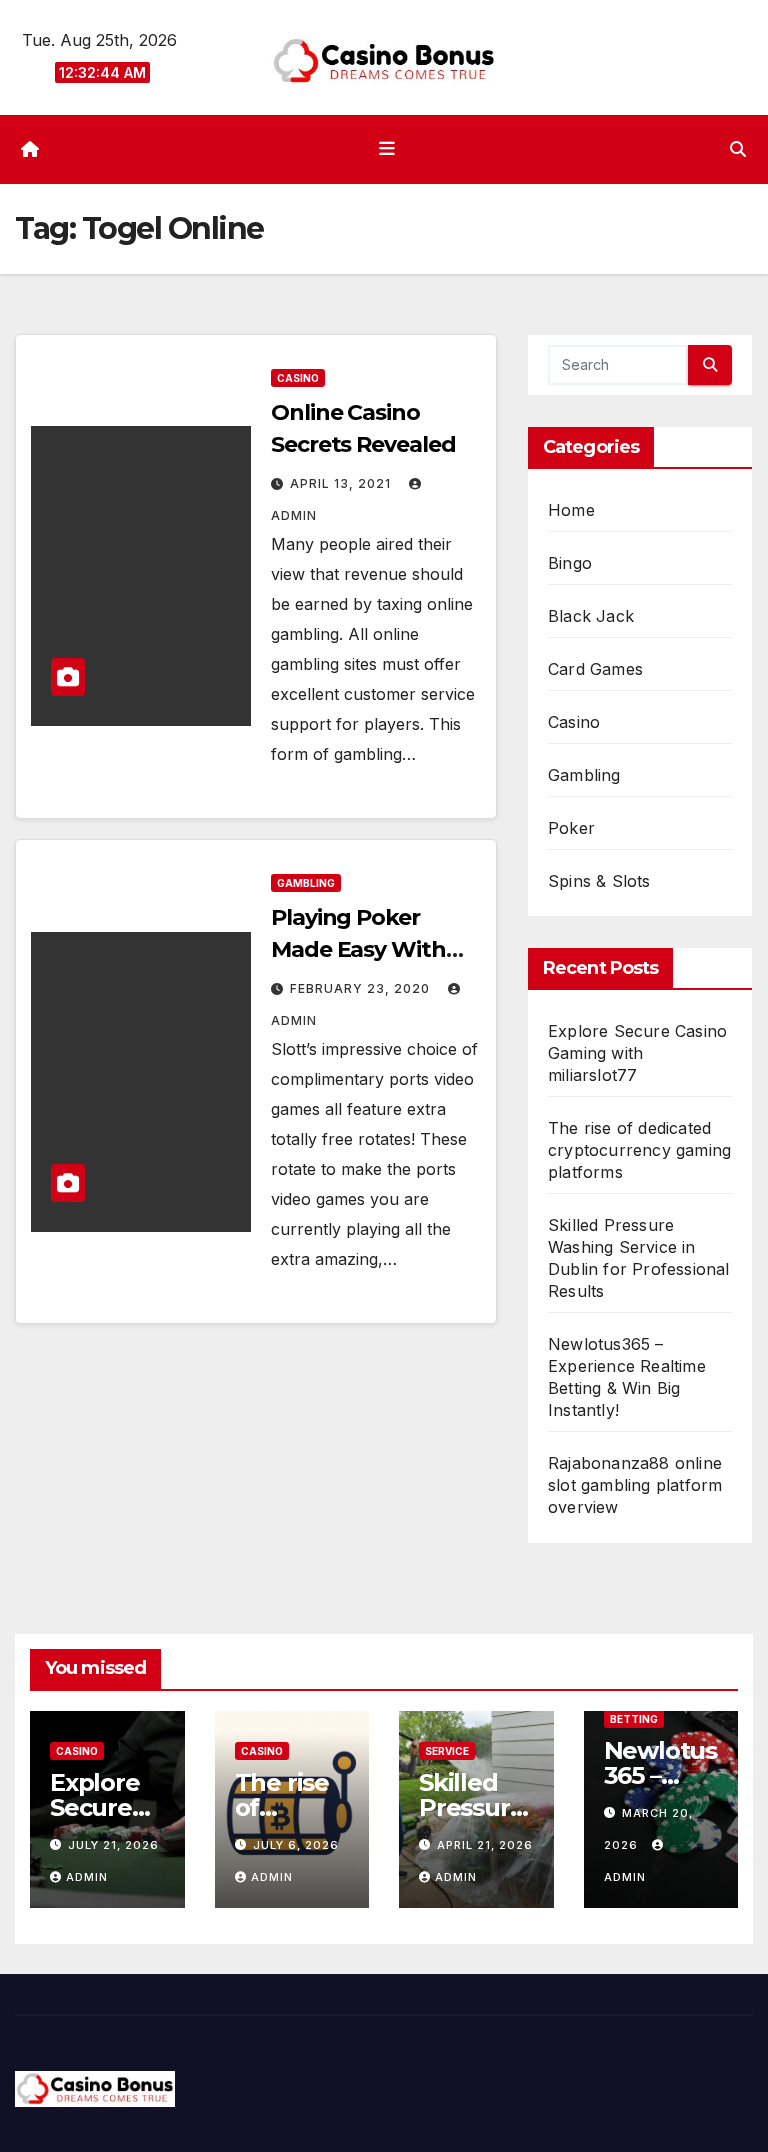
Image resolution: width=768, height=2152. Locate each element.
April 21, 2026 (485, 1845)
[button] (738, 149)
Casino (298, 378)
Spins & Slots (599, 881)
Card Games (595, 669)
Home (571, 510)
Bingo (570, 563)
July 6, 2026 (296, 1845)
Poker (571, 828)
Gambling (306, 883)
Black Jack (591, 616)
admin (87, 1877)
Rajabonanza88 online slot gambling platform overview (635, 1485)
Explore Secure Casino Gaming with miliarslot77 (637, 1053)
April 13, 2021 (342, 483)
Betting (634, 1719)
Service (447, 1751)
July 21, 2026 (113, 1845)
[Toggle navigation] (388, 149)
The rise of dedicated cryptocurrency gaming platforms (639, 1150)
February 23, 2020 (362, 988)
